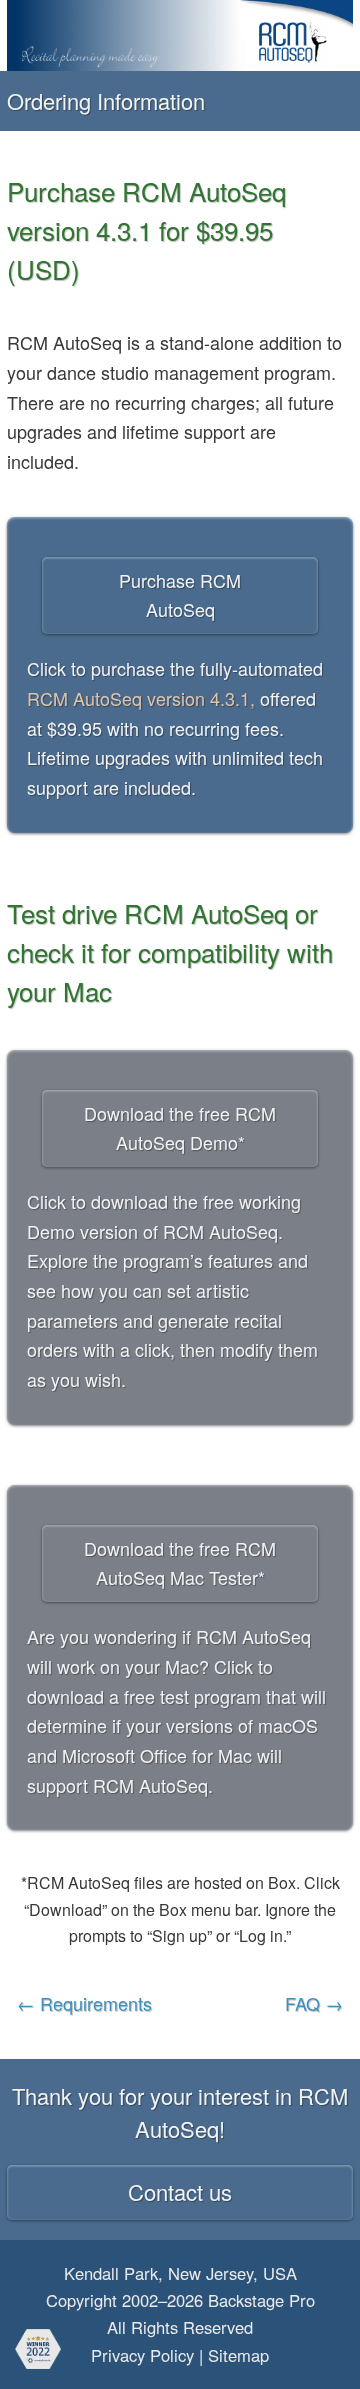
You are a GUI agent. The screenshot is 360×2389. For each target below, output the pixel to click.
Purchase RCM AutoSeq (180, 595)
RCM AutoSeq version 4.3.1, (141, 698)
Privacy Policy (142, 2355)
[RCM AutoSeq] (180, 35)
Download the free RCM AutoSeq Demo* (180, 1128)
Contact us (180, 2191)
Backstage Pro (261, 2300)
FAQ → (314, 2003)
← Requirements (84, 2003)
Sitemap (238, 2355)
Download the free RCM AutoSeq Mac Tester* (180, 1563)
